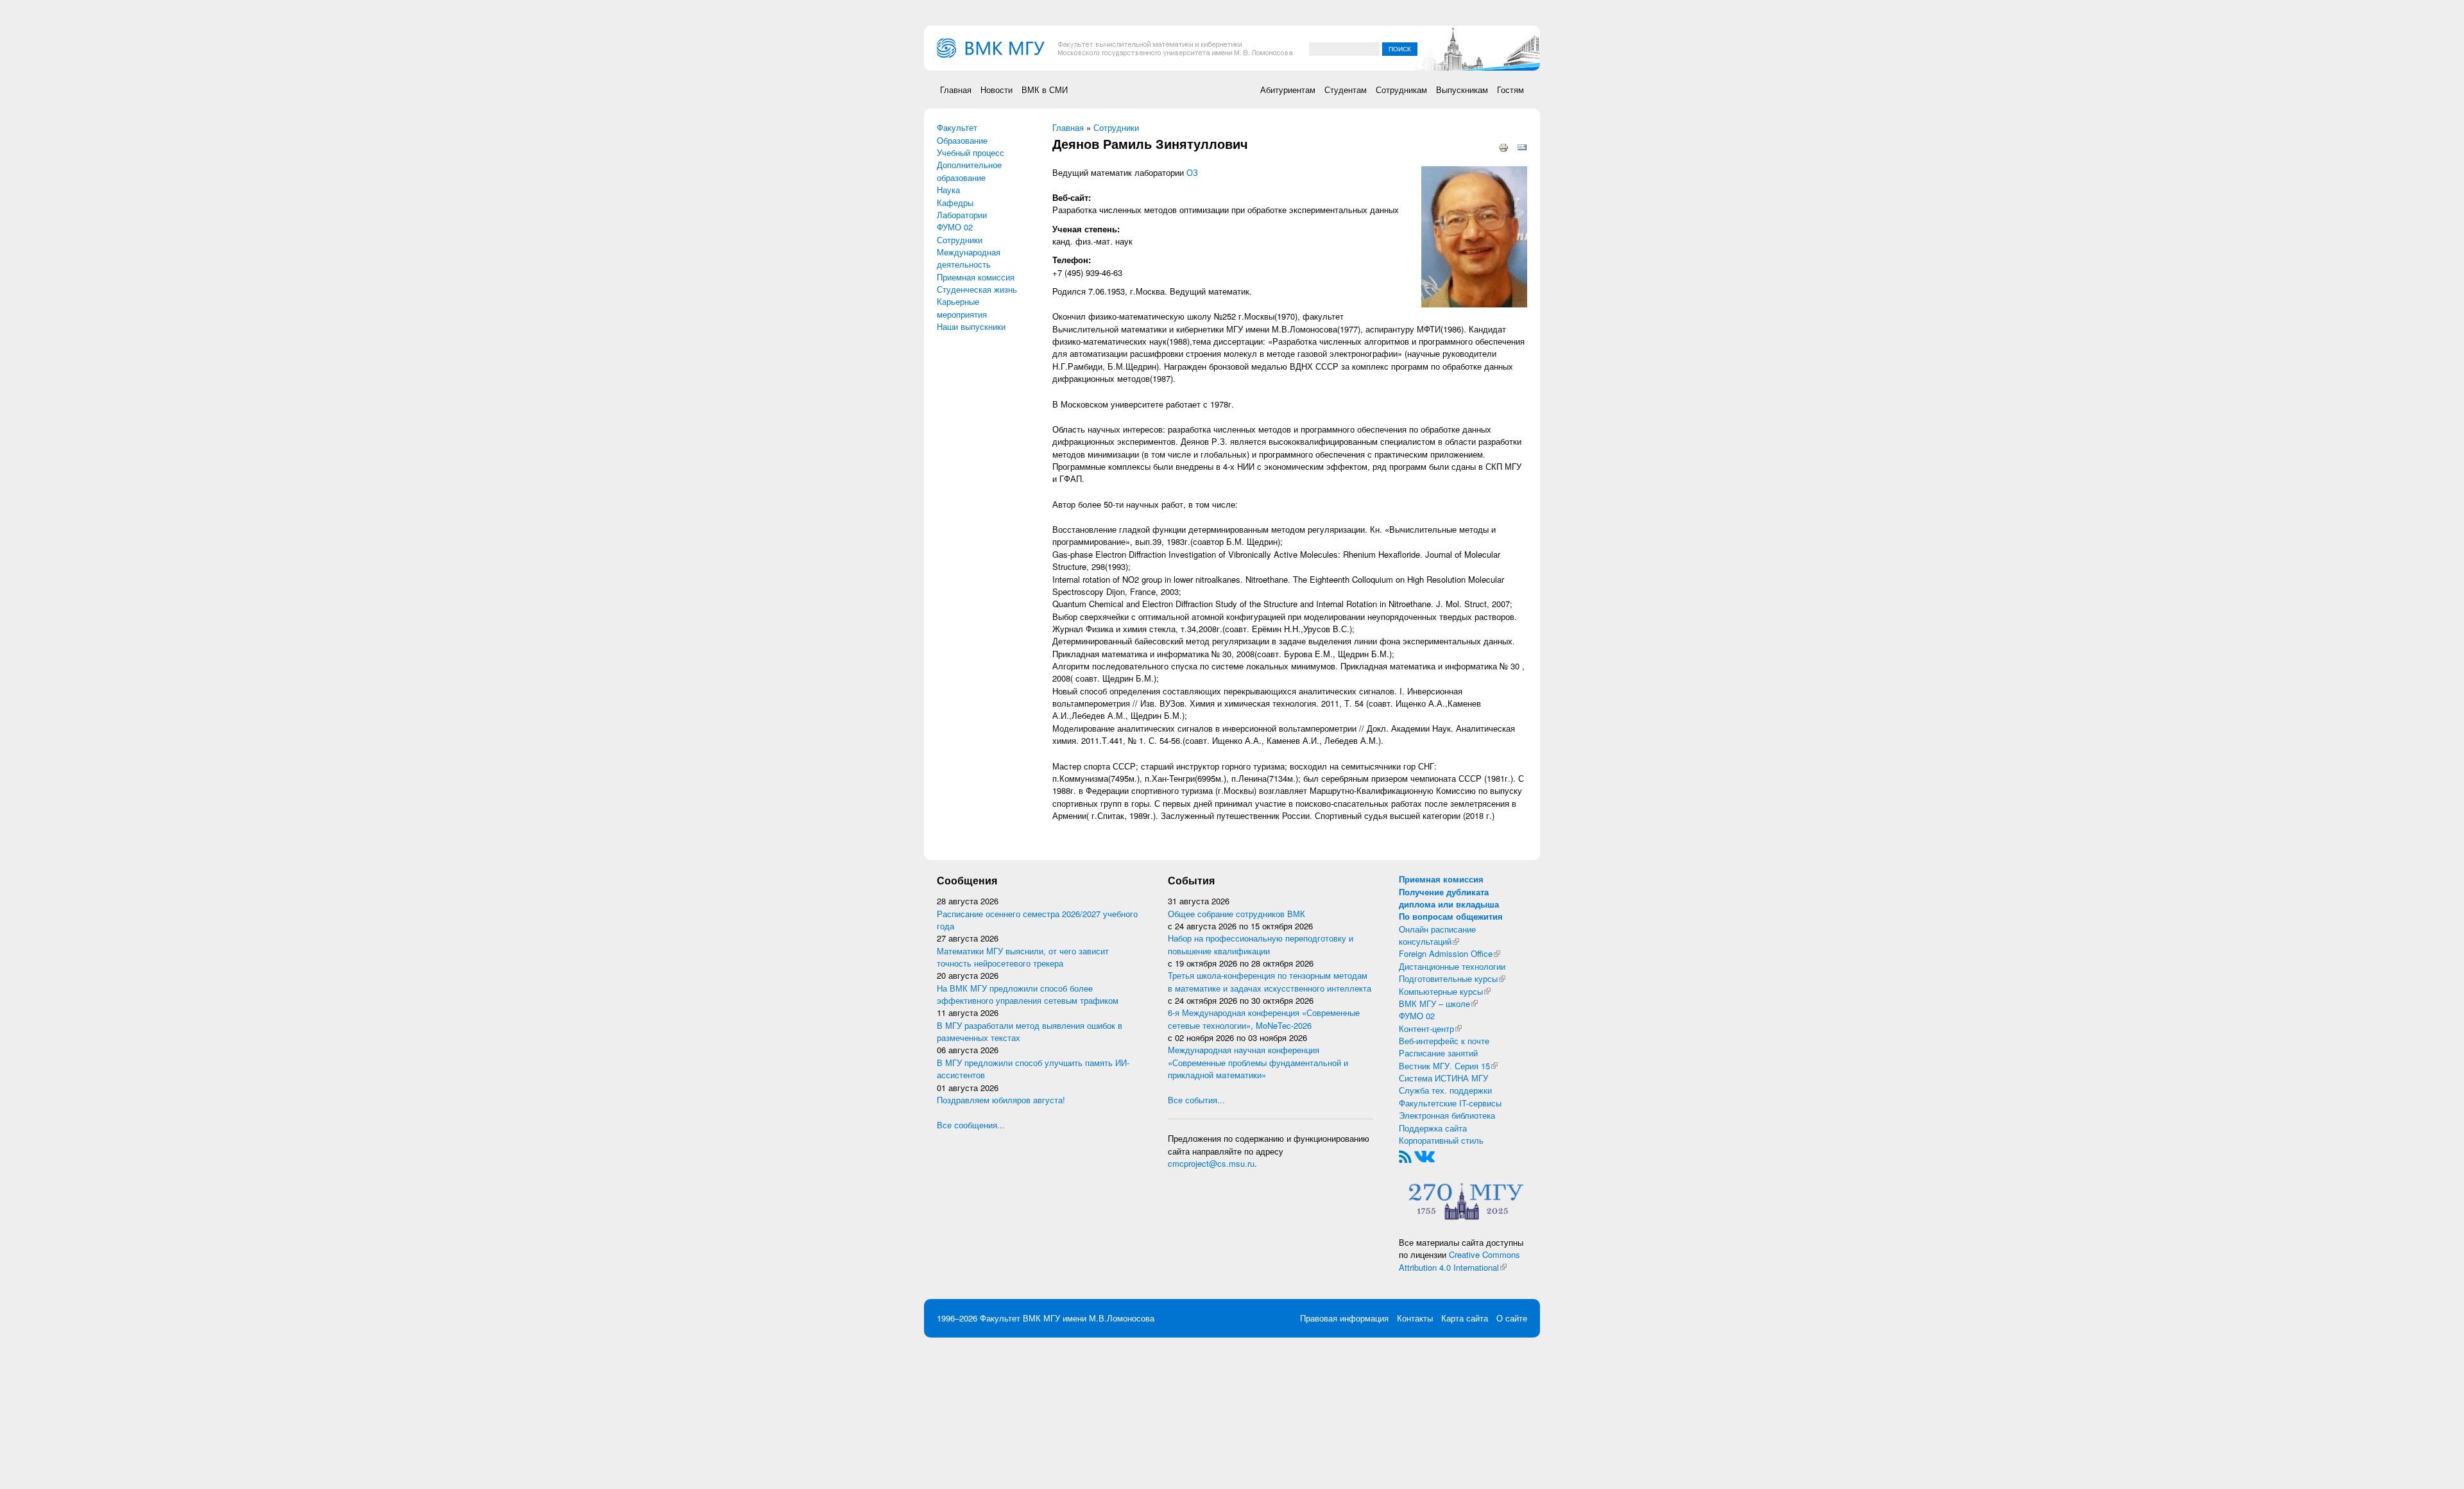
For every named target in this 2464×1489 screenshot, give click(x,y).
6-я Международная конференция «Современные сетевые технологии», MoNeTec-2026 (1264, 1019)
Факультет (957, 127)
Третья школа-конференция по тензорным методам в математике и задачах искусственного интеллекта (1270, 981)
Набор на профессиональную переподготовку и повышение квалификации (1261, 944)
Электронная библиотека (1447, 1115)
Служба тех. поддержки (1445, 1090)
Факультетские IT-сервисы (1450, 1103)
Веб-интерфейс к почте (1444, 1041)
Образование (962, 140)
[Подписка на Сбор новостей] (1405, 1156)
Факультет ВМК (1010, 1318)
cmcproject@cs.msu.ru (1211, 1163)
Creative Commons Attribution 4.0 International (1459, 1261)
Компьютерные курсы (1445, 991)
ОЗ (1192, 172)
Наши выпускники (971, 326)
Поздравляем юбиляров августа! (1001, 1100)
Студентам (1346, 90)
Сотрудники (960, 240)
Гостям (1510, 90)
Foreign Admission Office (1450, 953)
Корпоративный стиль (1441, 1140)
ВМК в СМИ (1045, 90)
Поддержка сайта (1433, 1128)
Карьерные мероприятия (962, 307)
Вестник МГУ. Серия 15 (1448, 1066)
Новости (997, 90)
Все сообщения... (971, 1125)
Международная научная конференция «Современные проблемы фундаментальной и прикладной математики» (1258, 1062)
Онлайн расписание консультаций (1437, 935)
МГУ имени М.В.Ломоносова (1099, 1318)
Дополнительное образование (969, 171)
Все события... (1196, 1100)
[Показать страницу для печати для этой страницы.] (1503, 147)
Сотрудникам (1401, 90)
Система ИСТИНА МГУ (1443, 1078)
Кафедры (955, 202)
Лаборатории (962, 215)
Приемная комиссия (976, 277)
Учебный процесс (971, 152)
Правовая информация (1344, 1318)
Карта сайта (1465, 1318)
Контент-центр (1430, 1029)
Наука (948, 190)
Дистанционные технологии (1452, 966)
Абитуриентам (1288, 90)
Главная (956, 90)
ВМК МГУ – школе (1438, 1003)
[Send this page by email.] (1522, 147)
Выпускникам (1462, 90)
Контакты (1415, 1318)
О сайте (1512, 1318)
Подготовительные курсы (1452, 978)
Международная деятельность (969, 258)
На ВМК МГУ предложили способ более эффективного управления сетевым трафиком (1028, 994)
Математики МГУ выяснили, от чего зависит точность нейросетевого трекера (1023, 957)
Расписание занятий (1438, 1053)
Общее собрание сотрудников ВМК (1236, 914)
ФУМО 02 (955, 227)
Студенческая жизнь (977, 289)
